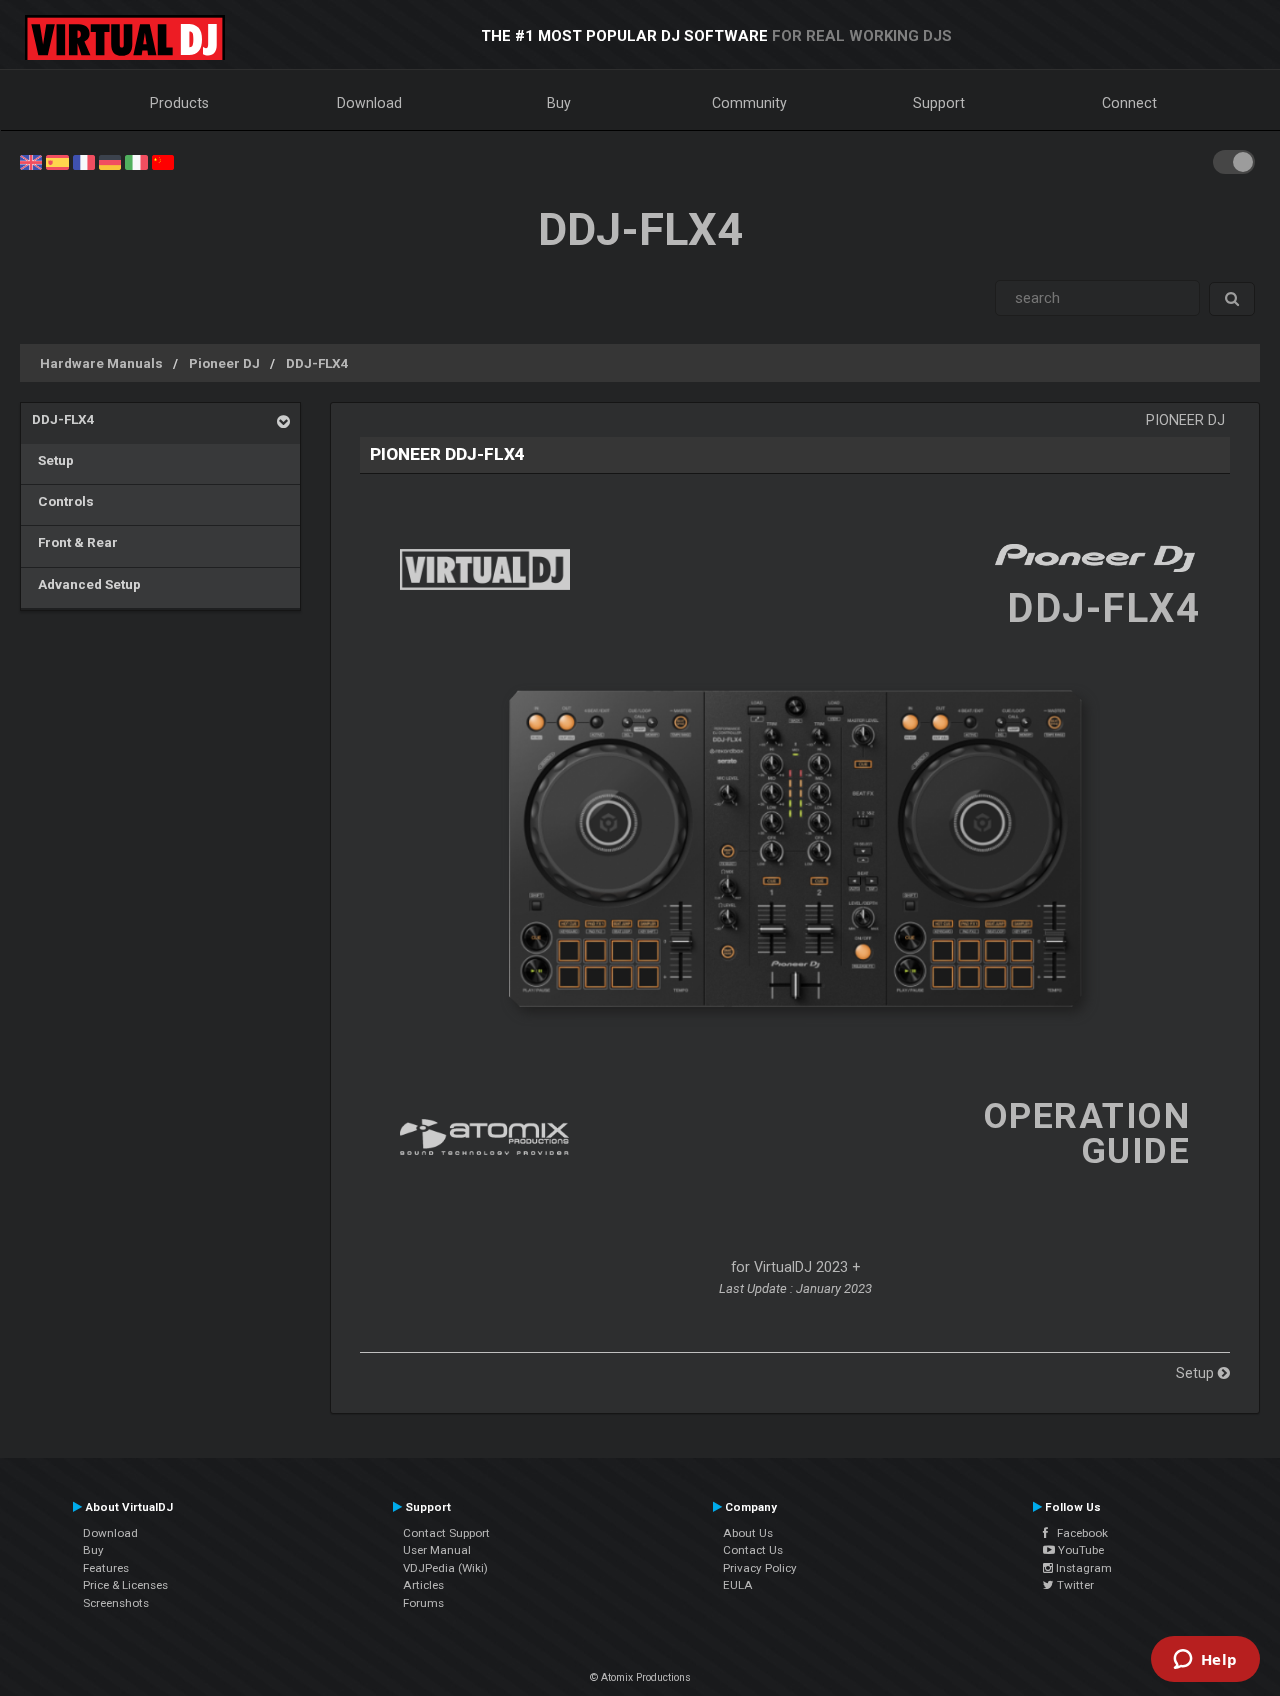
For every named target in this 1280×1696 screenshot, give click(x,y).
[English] (31, 161)
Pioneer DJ (224, 363)
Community (749, 103)
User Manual (437, 1550)
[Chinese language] (163, 161)
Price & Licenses (125, 1585)
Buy (559, 103)
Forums (423, 1603)
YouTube (1079, 1550)
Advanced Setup (86, 584)
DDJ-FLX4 (317, 363)
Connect (1129, 103)
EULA (738, 1585)
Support (939, 103)
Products (179, 103)
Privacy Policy (760, 1568)
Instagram (1082, 1568)
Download (369, 103)
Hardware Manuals (101, 363)
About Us (748, 1533)
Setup (53, 460)
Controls (63, 501)
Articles (423, 1585)
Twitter (1074, 1585)
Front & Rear (75, 542)
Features (106, 1568)
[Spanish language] (57, 161)
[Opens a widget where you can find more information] (1205, 1661)
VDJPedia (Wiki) (445, 1568)
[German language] (110, 161)
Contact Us (753, 1550)
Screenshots (116, 1603)
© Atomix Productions (640, 1677)
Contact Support (446, 1533)
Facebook (1078, 1533)
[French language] (84, 161)
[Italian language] (136, 161)
